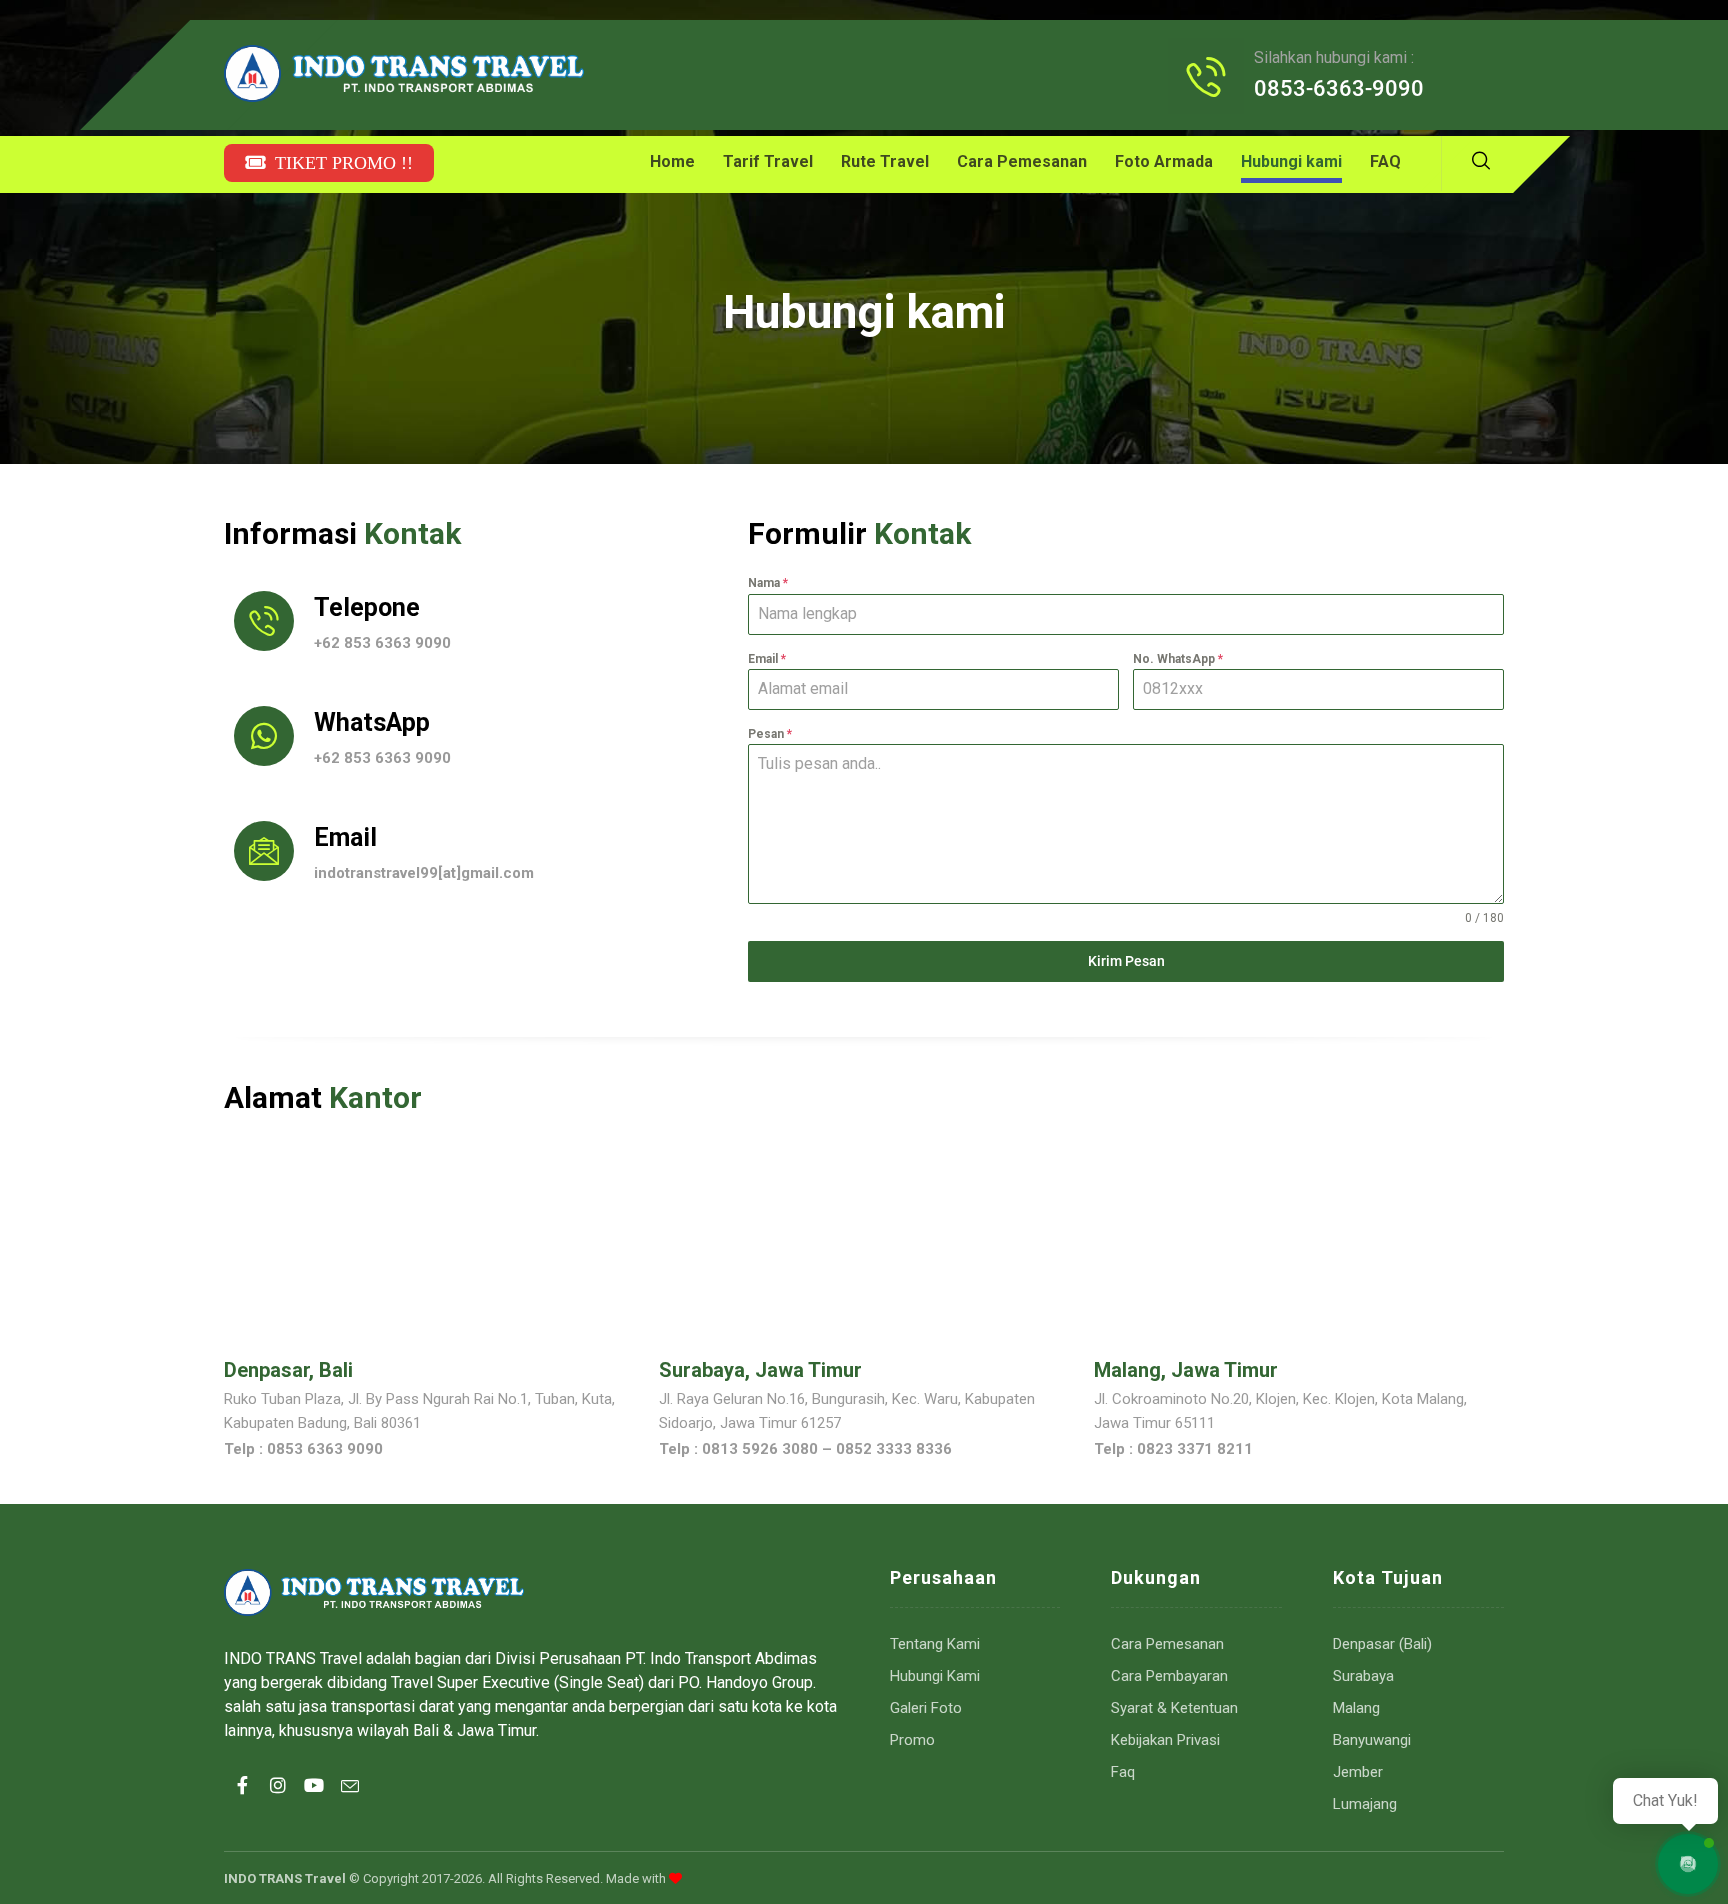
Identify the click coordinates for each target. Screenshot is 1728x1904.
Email (767, 659)
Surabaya (1363, 1676)
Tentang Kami (935, 1644)
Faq (1123, 1772)
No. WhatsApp (1178, 659)
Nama (768, 583)
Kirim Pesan (1126, 961)
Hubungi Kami (935, 1676)
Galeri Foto (926, 1708)
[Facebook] (242, 1803)
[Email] (350, 1803)
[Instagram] (278, 1803)
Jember (1358, 1772)
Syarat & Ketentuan (1174, 1708)
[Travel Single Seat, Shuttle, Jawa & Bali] (404, 73)
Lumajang (1365, 1804)
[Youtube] (314, 1803)
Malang (1356, 1708)
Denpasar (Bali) (1382, 1644)
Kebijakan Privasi (1165, 1740)
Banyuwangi (1372, 1740)
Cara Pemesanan (1167, 1644)
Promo (912, 1740)
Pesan (770, 734)
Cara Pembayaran (1169, 1676)
